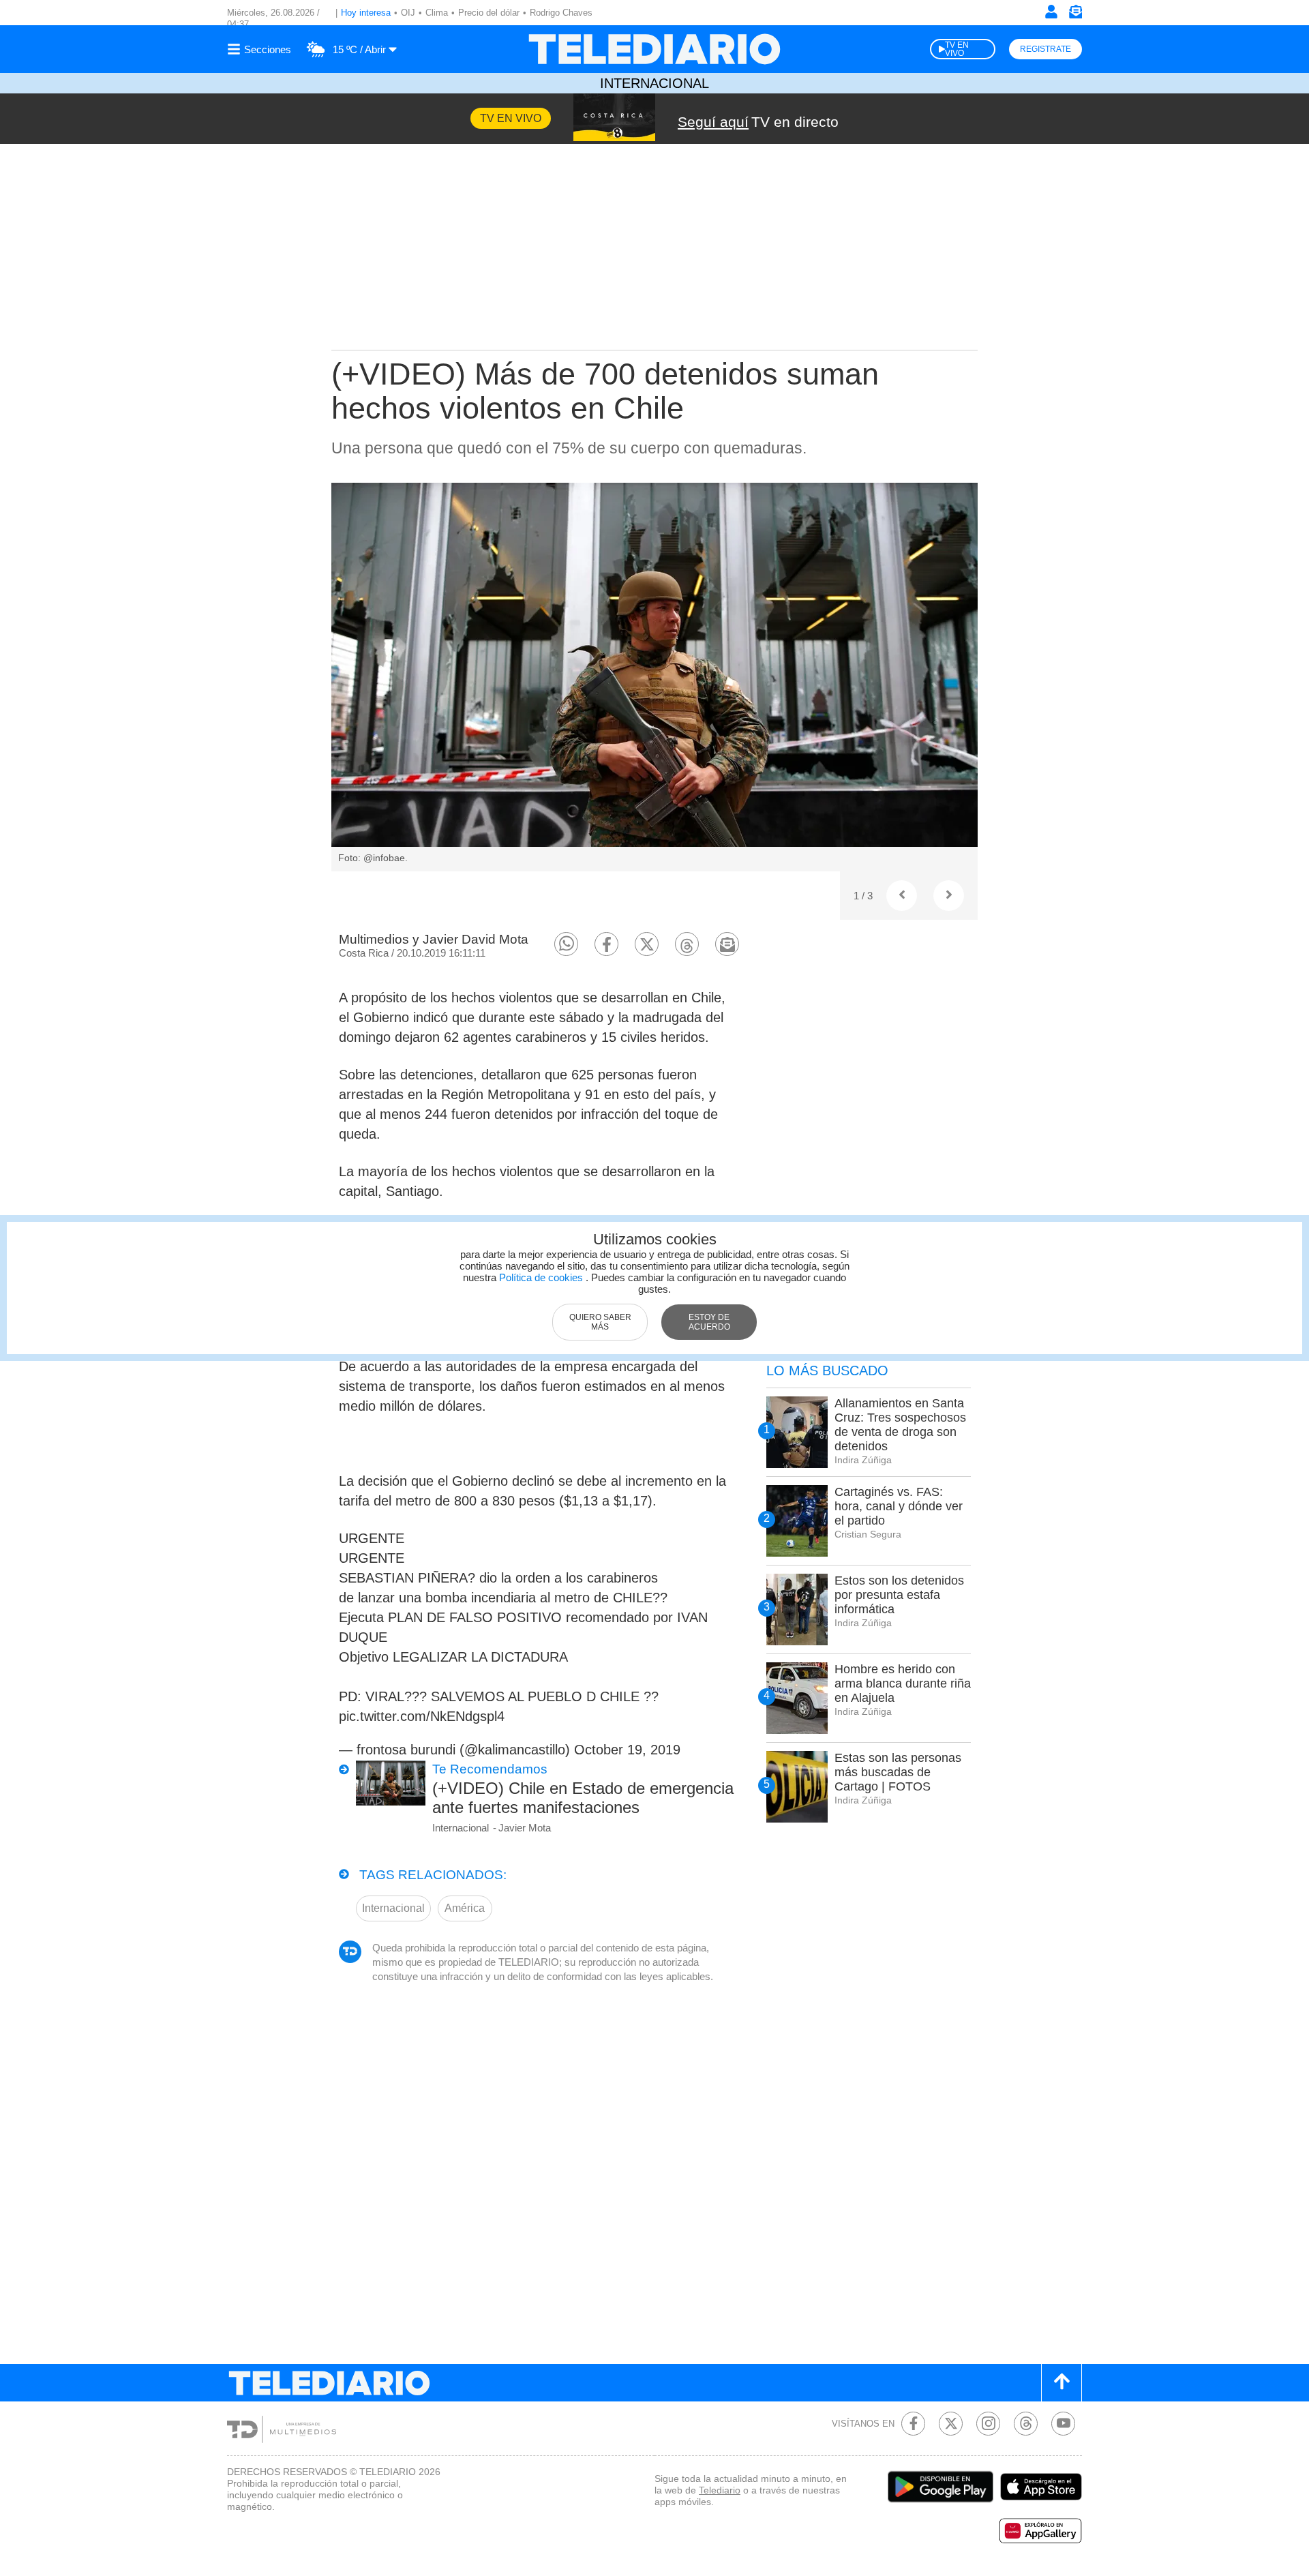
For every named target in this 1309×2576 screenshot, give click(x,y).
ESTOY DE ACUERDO (709, 1322)
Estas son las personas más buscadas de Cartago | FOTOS (898, 1772)
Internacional (654, 83)
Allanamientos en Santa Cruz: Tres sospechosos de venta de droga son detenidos (900, 1425)
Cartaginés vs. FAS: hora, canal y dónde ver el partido (899, 1506)
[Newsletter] (1075, 15)
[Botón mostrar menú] (261, 49)
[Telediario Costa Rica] (654, 49)
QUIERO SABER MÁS (600, 1322)
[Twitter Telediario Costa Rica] (951, 2424)
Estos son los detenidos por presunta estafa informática (899, 1595)
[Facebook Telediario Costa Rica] (913, 2424)
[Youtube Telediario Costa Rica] (1063, 2424)
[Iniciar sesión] (1051, 12)
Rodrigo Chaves (561, 13)
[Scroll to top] (1062, 2383)
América (465, 1908)
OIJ (408, 13)
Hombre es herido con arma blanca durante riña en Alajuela (903, 1683)
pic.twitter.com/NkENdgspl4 (422, 1716)
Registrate (1045, 49)
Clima (437, 13)
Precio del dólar (489, 13)
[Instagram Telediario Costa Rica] (988, 2424)
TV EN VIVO (957, 49)
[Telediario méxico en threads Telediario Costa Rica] (1026, 2424)
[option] (654, 677)
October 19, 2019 (627, 1750)
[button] (566, 944)
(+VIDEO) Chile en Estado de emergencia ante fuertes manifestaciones (583, 1798)
